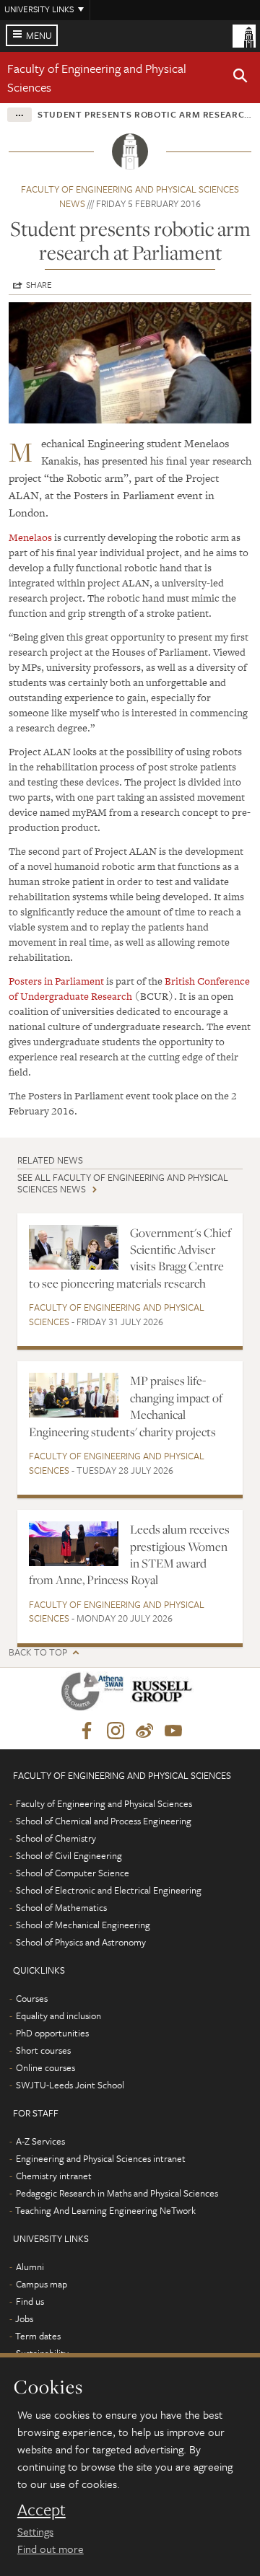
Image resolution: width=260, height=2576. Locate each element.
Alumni (30, 2267)
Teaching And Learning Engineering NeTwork (105, 2210)
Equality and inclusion (58, 2015)
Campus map (42, 2284)
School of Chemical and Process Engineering (104, 1821)
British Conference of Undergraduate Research (129, 989)
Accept (42, 2510)
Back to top (38, 1652)
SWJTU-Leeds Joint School (70, 2085)
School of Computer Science (73, 1873)
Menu (39, 35)
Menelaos (30, 537)
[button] (240, 78)
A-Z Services (40, 2141)
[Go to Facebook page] (87, 1731)
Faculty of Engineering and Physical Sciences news (130, 196)
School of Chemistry (56, 1838)
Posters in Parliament (56, 981)
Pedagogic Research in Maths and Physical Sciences (117, 2193)
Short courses (43, 2050)
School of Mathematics (61, 1907)
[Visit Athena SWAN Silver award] (95, 1694)
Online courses (45, 2067)
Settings (35, 2531)
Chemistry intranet (54, 2176)
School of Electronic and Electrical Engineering (109, 1890)
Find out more (51, 2549)
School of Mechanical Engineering (83, 1925)
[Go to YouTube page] (173, 1731)
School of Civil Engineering (69, 1855)
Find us (30, 2301)
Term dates (38, 2336)
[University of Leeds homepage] (244, 35)
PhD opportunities (52, 2033)
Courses (32, 1998)
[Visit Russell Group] (164, 1694)
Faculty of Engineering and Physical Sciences (117, 1314)
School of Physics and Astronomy (81, 1942)
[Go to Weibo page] (144, 1731)
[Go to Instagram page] (116, 1731)
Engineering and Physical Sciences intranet (101, 2158)
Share (39, 284)
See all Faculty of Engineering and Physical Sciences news (123, 1183)
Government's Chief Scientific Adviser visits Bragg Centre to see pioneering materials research (130, 1258)
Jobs (24, 2318)
